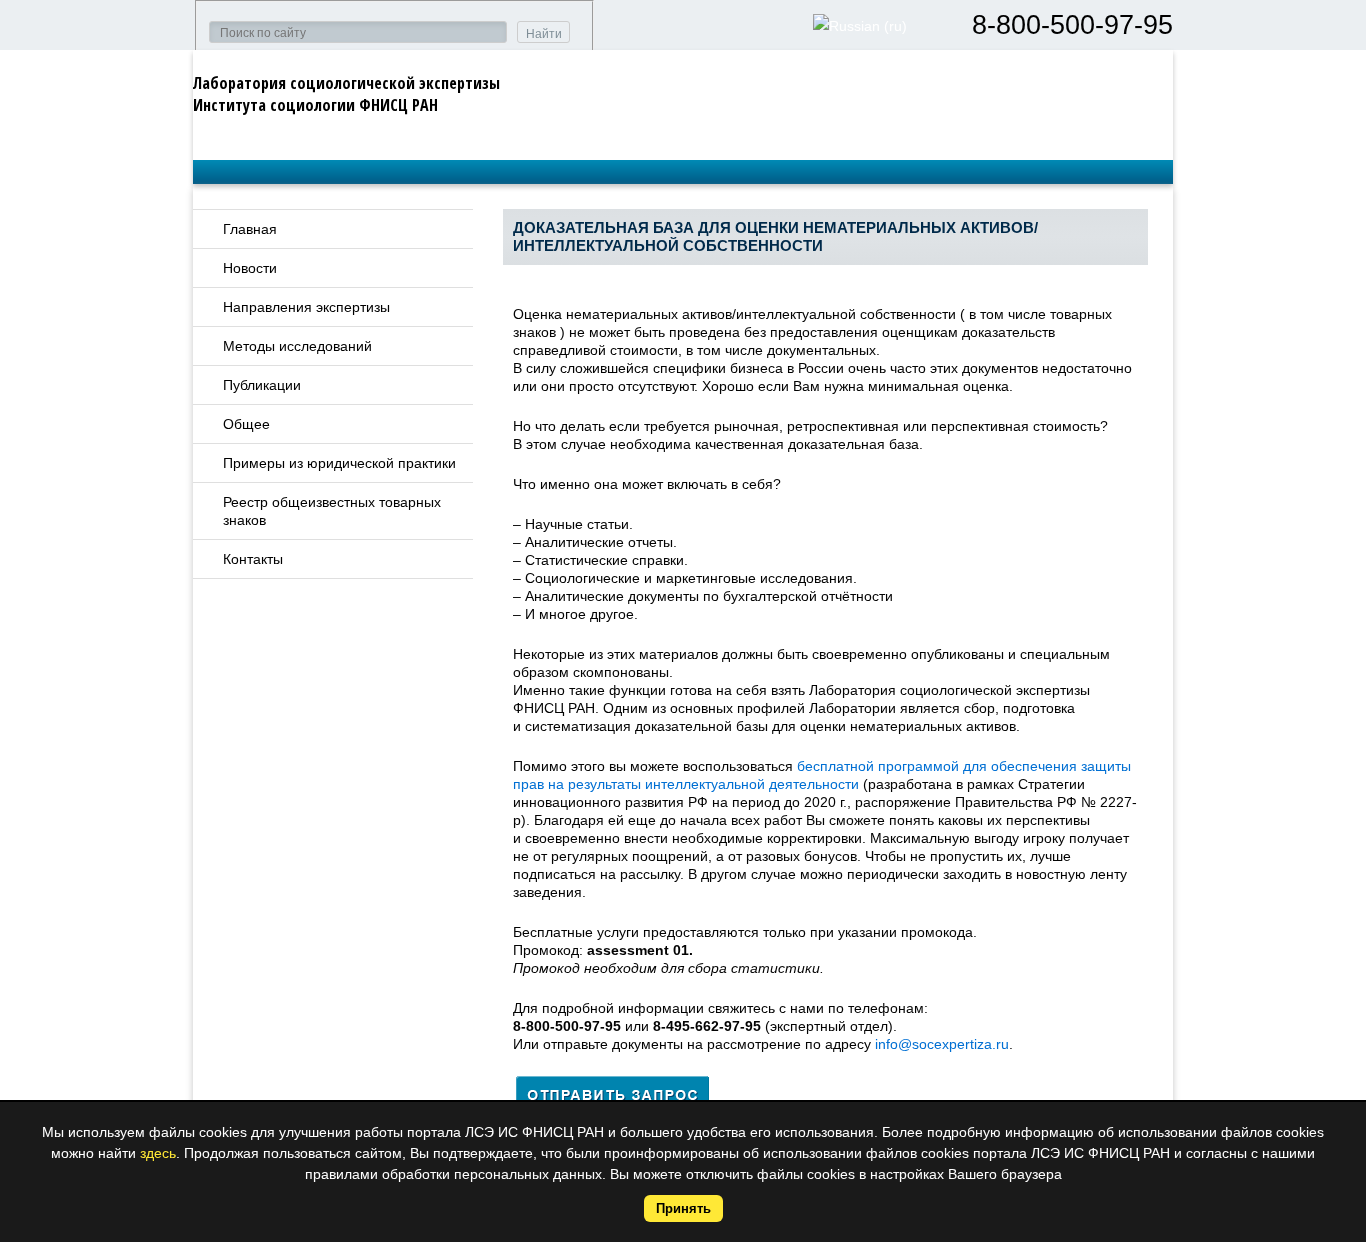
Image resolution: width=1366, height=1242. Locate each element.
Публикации (262, 385)
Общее (246, 424)
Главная (250, 229)
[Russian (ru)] (860, 26)
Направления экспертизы (306, 307)
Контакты (253, 559)
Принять (683, 1208)
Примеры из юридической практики (339, 463)
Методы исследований (297, 346)
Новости (250, 268)
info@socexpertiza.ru (942, 1044)
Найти (544, 34)
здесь (158, 1153)
